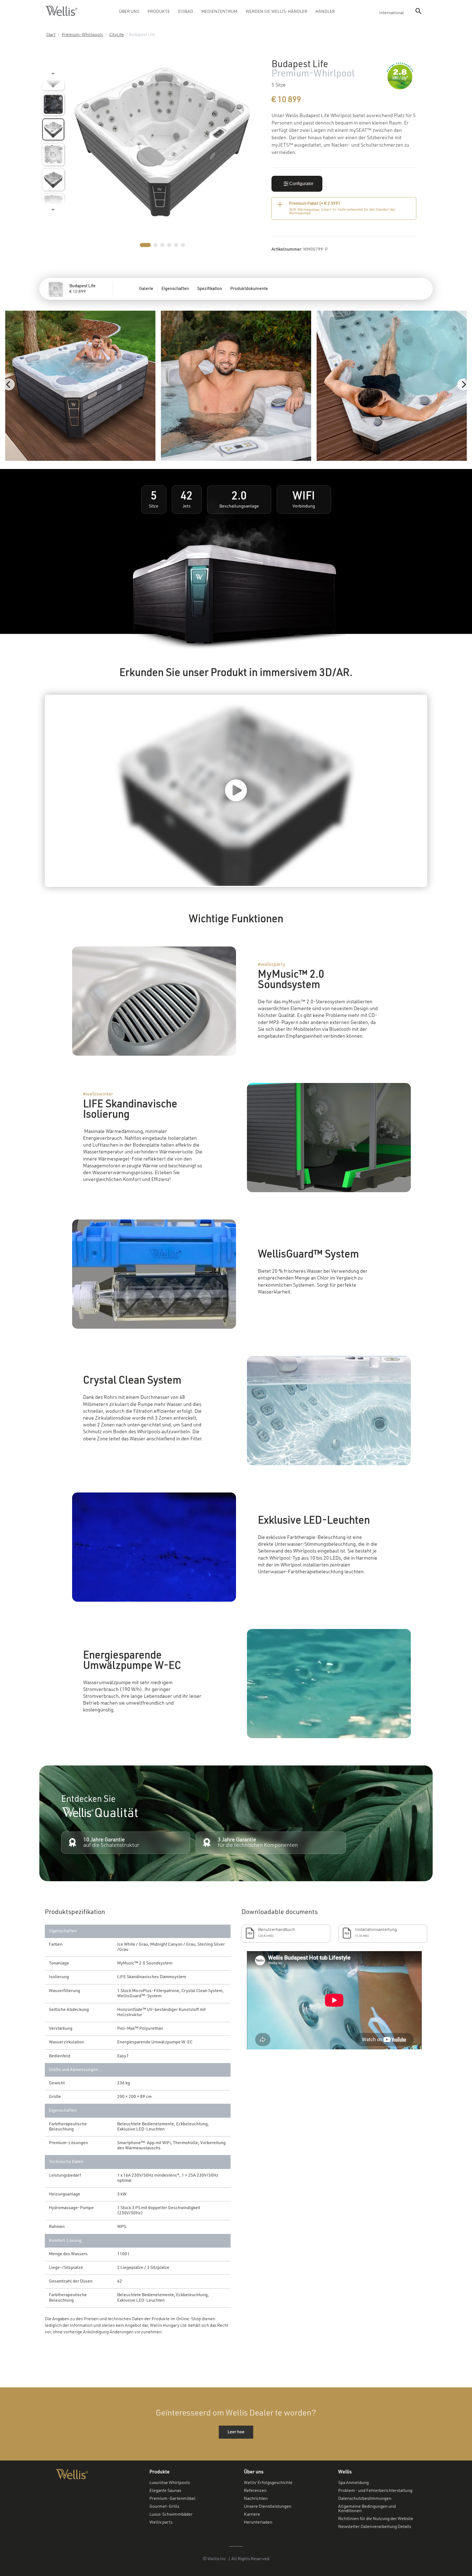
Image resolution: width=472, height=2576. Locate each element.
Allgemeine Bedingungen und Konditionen (367, 2509)
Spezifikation (210, 289)
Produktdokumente (249, 289)
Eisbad (186, 12)
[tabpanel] (162, 142)
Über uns (129, 12)
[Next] (463, 384)
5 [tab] (176, 245)
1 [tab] (145, 245)
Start (51, 35)
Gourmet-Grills (164, 2507)
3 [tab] (162, 245)
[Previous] (9, 384)
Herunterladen (258, 2522)
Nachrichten (256, 2499)
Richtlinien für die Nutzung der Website (376, 2519)
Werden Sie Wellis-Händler (276, 12)
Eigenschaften (175, 289)
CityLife (117, 35)
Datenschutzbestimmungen (365, 2499)
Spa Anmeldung (353, 2483)
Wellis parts (161, 2522)
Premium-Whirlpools (82, 35)
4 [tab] (169, 245)
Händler (325, 12)
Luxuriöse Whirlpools (170, 2483)
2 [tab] (156, 245)
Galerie (146, 289)
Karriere (252, 2515)
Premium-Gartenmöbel (172, 2499)
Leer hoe (236, 2432)
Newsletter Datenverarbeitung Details (375, 2527)
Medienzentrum (219, 12)
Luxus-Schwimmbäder (171, 2515)
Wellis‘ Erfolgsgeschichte (268, 2483)
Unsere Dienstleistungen (268, 2507)
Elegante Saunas (165, 2491)
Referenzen (255, 2491)
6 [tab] (183, 245)
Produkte (159, 12)
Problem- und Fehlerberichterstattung (375, 2491)
